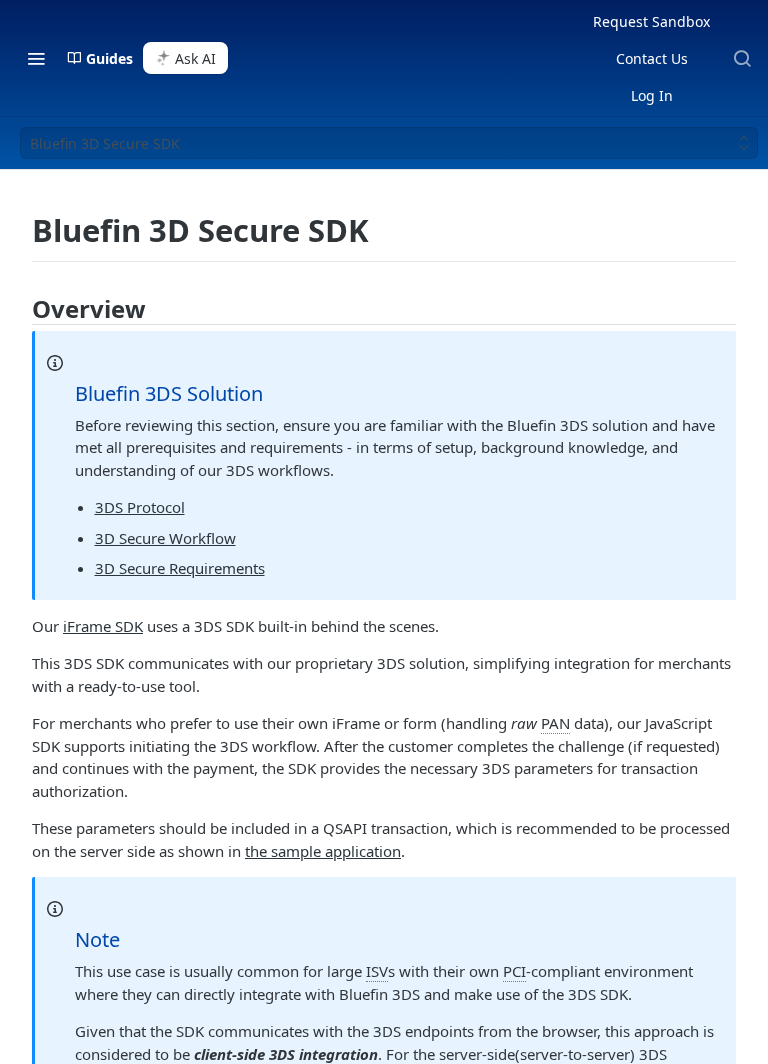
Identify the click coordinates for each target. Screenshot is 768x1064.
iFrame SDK (103, 626)
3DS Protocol (140, 507)
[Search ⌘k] (742, 58)
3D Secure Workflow (165, 538)
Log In (652, 95)
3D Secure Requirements (180, 568)
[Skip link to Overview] (20, 309)
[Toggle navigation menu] (36, 58)
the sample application (323, 851)
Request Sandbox (651, 21)
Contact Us (652, 58)
